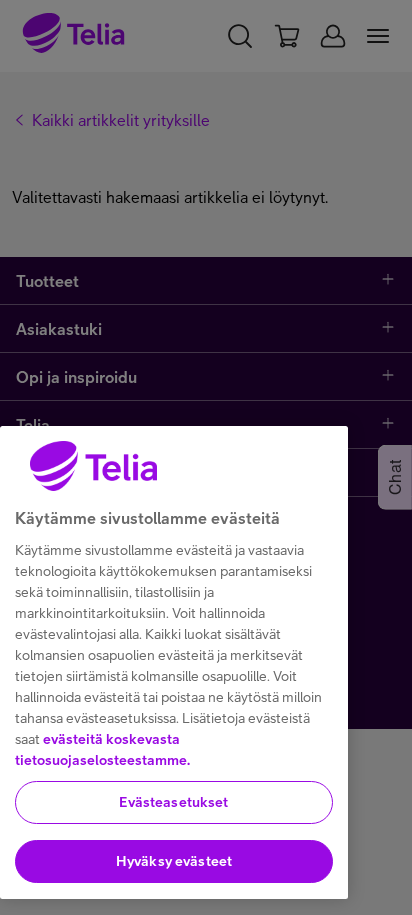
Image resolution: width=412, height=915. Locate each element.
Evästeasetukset (173, 802)
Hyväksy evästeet (174, 861)
